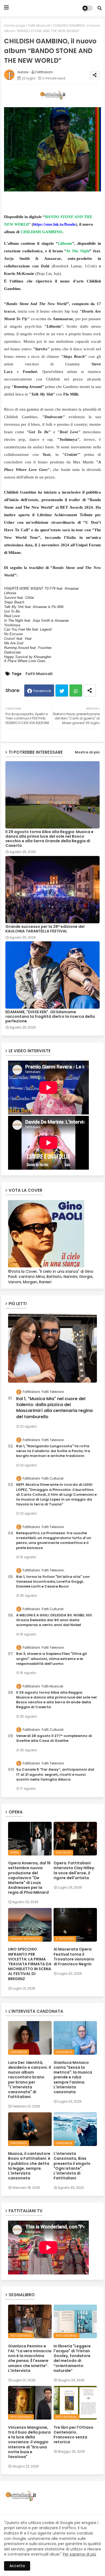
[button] (100, 8)
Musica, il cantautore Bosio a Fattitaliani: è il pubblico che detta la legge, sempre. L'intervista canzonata (29, 2166)
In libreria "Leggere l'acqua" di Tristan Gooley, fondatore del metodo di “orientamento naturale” (72, 2358)
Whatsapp (76, 691)
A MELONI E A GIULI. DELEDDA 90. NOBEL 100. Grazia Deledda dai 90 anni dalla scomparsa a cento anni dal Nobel (54, 1620)
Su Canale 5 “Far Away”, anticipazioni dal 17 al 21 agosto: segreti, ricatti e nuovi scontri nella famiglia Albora (55, 1774)
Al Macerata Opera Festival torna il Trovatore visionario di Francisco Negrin (74, 1957)
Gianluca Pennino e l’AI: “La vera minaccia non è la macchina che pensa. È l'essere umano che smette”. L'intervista (30, 2358)
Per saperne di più (79, 2554)
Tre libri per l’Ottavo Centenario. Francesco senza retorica (73, 2435)
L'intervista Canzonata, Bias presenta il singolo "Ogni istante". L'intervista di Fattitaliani (72, 2166)
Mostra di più (87, 752)
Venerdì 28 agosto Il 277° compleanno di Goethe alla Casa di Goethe (54, 1738)
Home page (15, 25)
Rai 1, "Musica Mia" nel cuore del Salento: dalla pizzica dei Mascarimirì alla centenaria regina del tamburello (54, 1408)
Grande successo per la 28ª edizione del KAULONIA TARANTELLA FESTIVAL (45, 929)
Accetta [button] (17, 2566)
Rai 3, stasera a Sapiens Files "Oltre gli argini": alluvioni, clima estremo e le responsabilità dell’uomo (52, 1659)
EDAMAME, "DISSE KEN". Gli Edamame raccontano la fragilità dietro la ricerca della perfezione (50, 1017)
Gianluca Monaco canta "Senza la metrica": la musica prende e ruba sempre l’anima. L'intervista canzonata (73, 2077)
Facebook (42, 691)
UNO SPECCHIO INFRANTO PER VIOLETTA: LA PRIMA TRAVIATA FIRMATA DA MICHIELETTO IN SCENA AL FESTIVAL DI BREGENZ (30, 1964)
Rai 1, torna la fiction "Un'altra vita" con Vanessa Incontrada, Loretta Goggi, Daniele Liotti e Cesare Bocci (53, 1582)
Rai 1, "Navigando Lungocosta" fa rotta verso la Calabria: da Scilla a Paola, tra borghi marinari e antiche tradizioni (53, 1451)
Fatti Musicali (39, 25)
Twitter (62, 691)
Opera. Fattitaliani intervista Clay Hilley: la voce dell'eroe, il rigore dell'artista (74, 1870)
